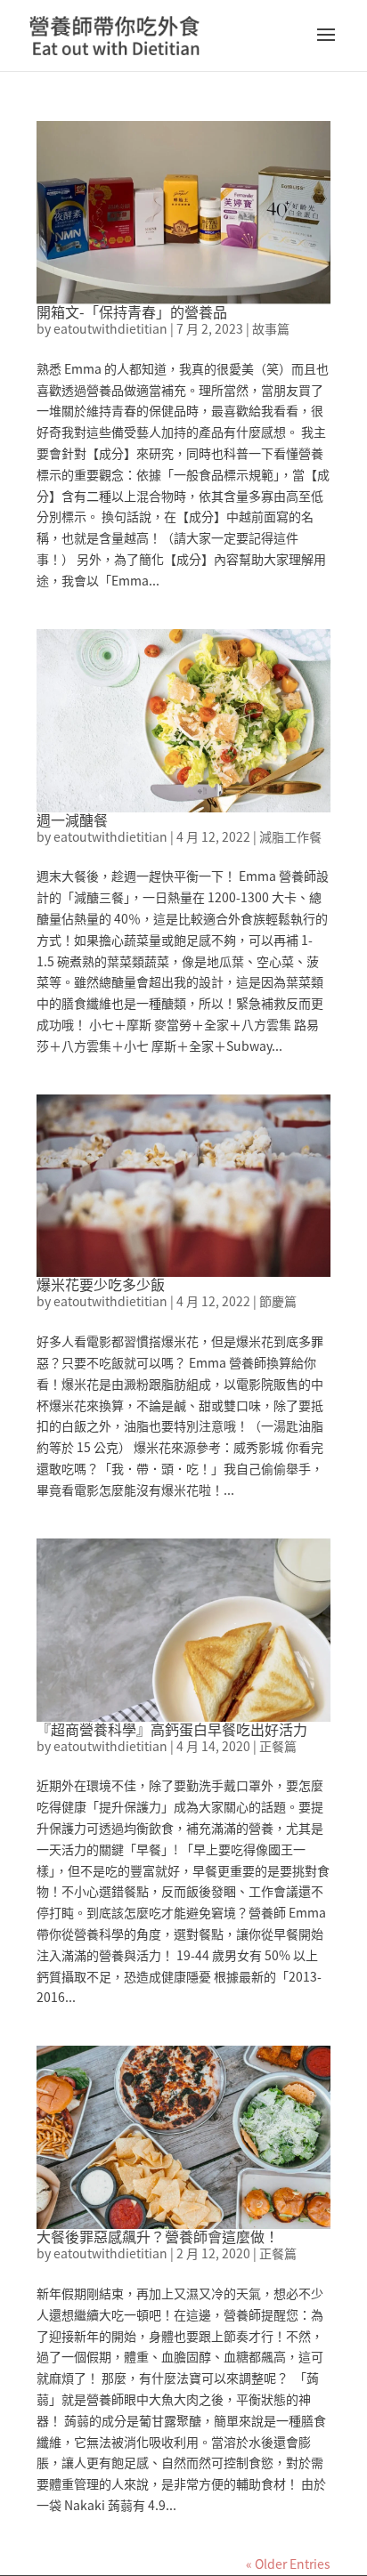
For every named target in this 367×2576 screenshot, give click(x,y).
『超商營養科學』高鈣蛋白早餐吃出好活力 (172, 1729)
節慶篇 (278, 1301)
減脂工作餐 (290, 836)
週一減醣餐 (72, 820)
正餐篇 (278, 1746)
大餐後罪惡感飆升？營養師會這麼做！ (158, 2236)
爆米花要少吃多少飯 (101, 1284)
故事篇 (271, 328)
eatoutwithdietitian (110, 328)
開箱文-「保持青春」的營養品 (132, 311)
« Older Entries (288, 2564)
